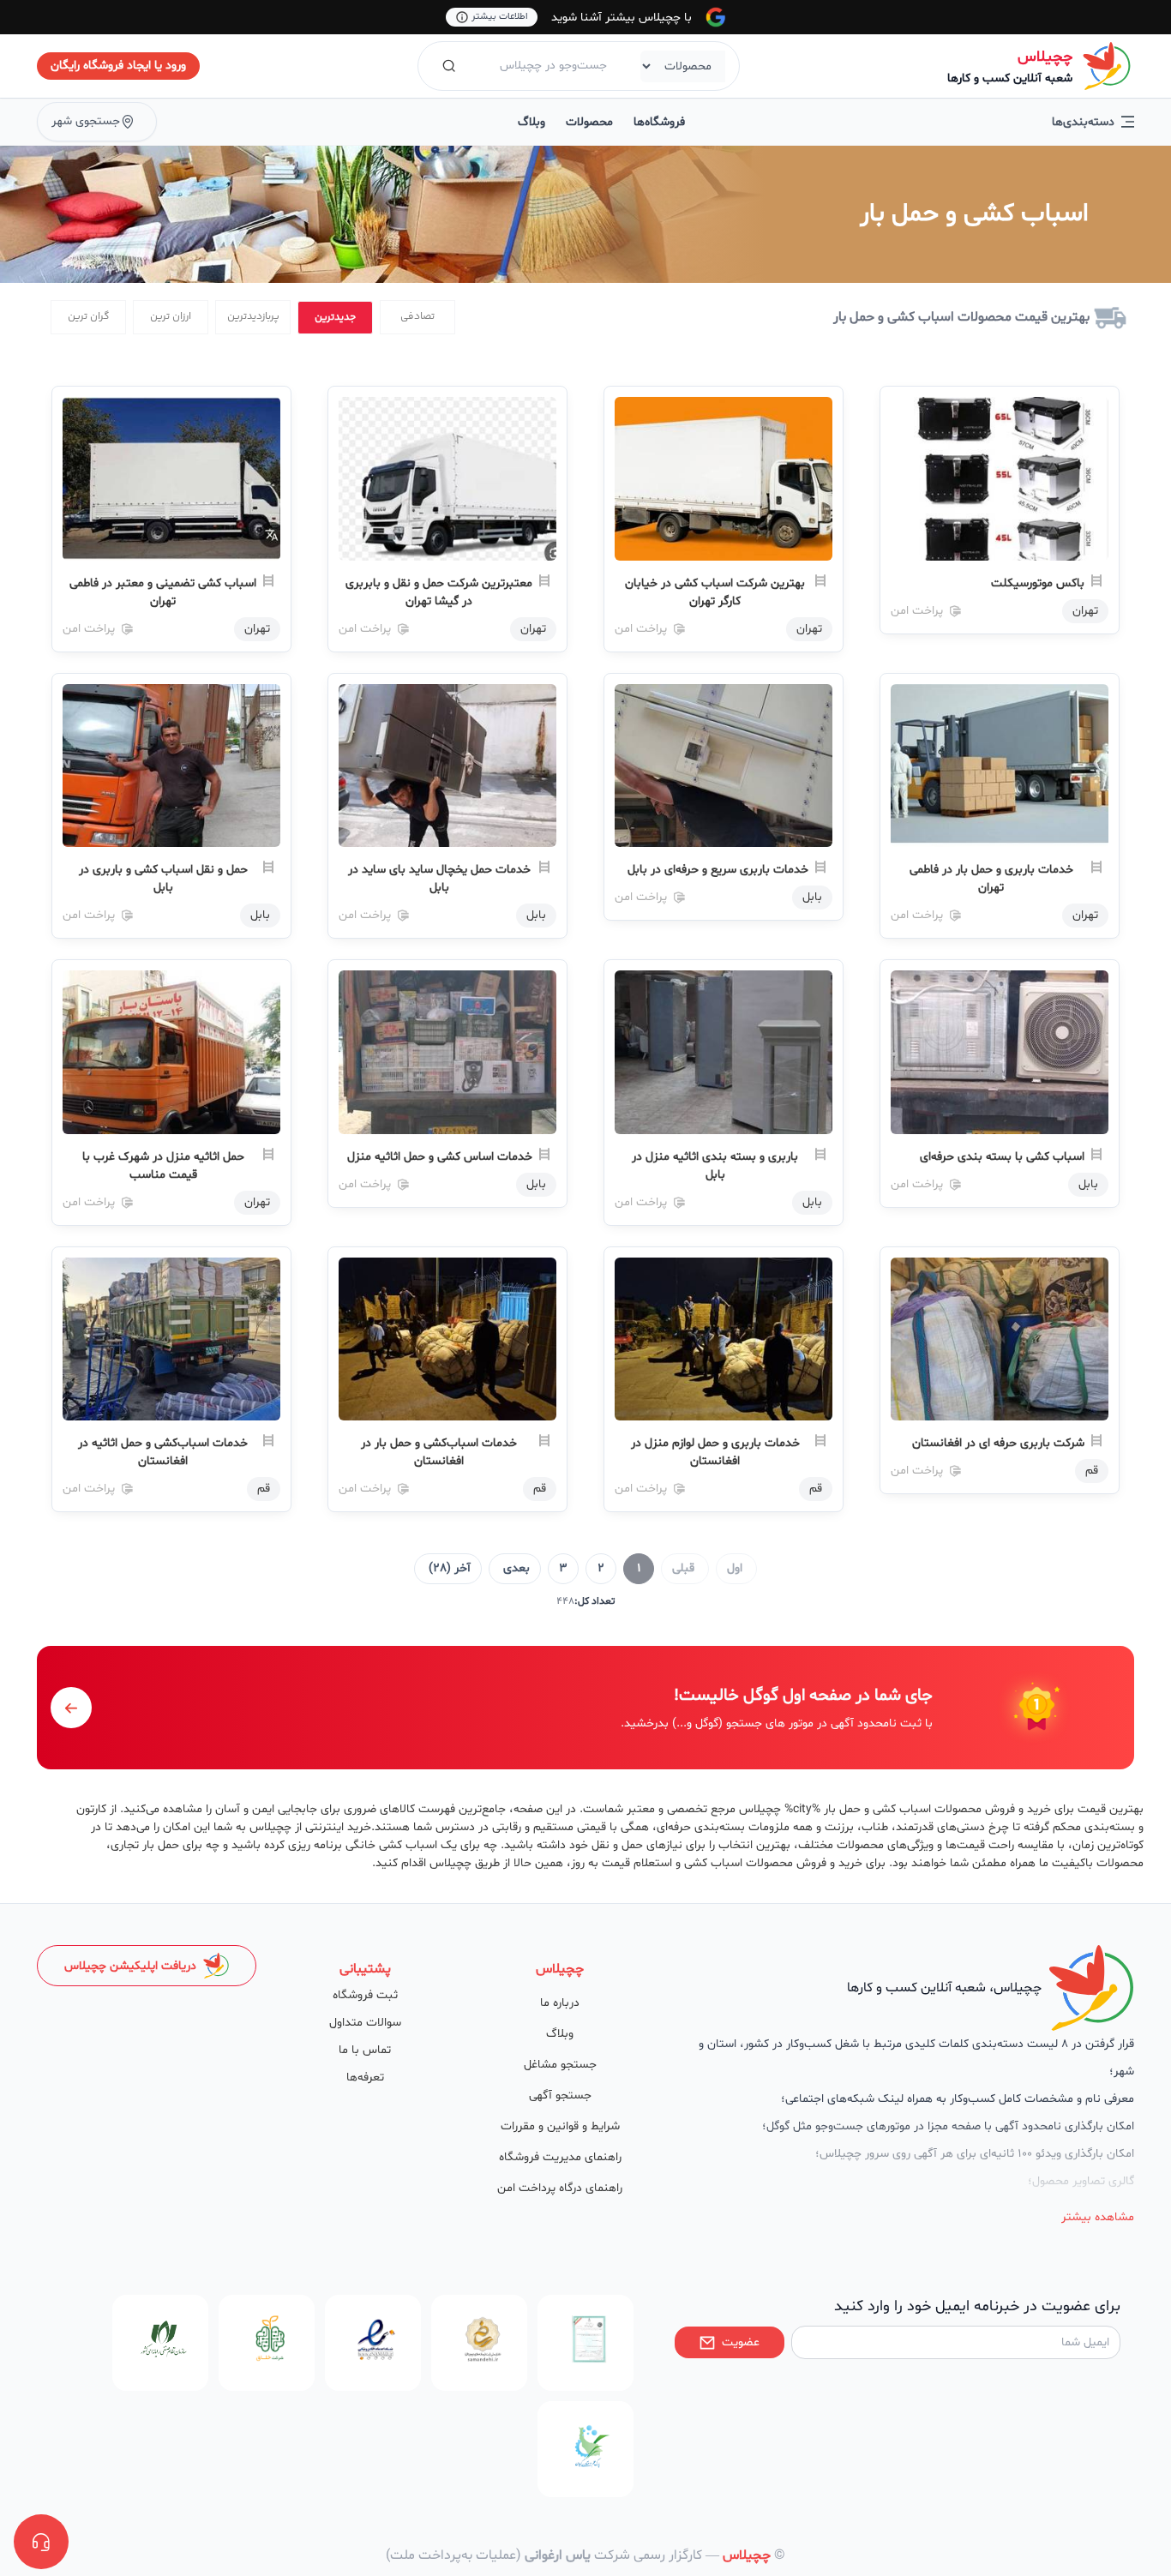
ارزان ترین (171, 317)
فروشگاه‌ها (659, 122)
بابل (812, 897)
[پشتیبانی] (41, 2542)
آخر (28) (450, 1568)
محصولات (589, 122)
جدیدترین (335, 318)
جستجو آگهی (560, 2096)
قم (1092, 1471)
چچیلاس (1045, 57)
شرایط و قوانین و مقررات (560, 2126)
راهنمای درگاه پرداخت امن (560, 2188)
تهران (1085, 611)
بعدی (516, 1568)
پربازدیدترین (253, 317)
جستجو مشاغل (560, 2065)
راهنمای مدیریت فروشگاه (560, 2157)
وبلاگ (531, 122)
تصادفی (417, 317)
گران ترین (89, 317)
